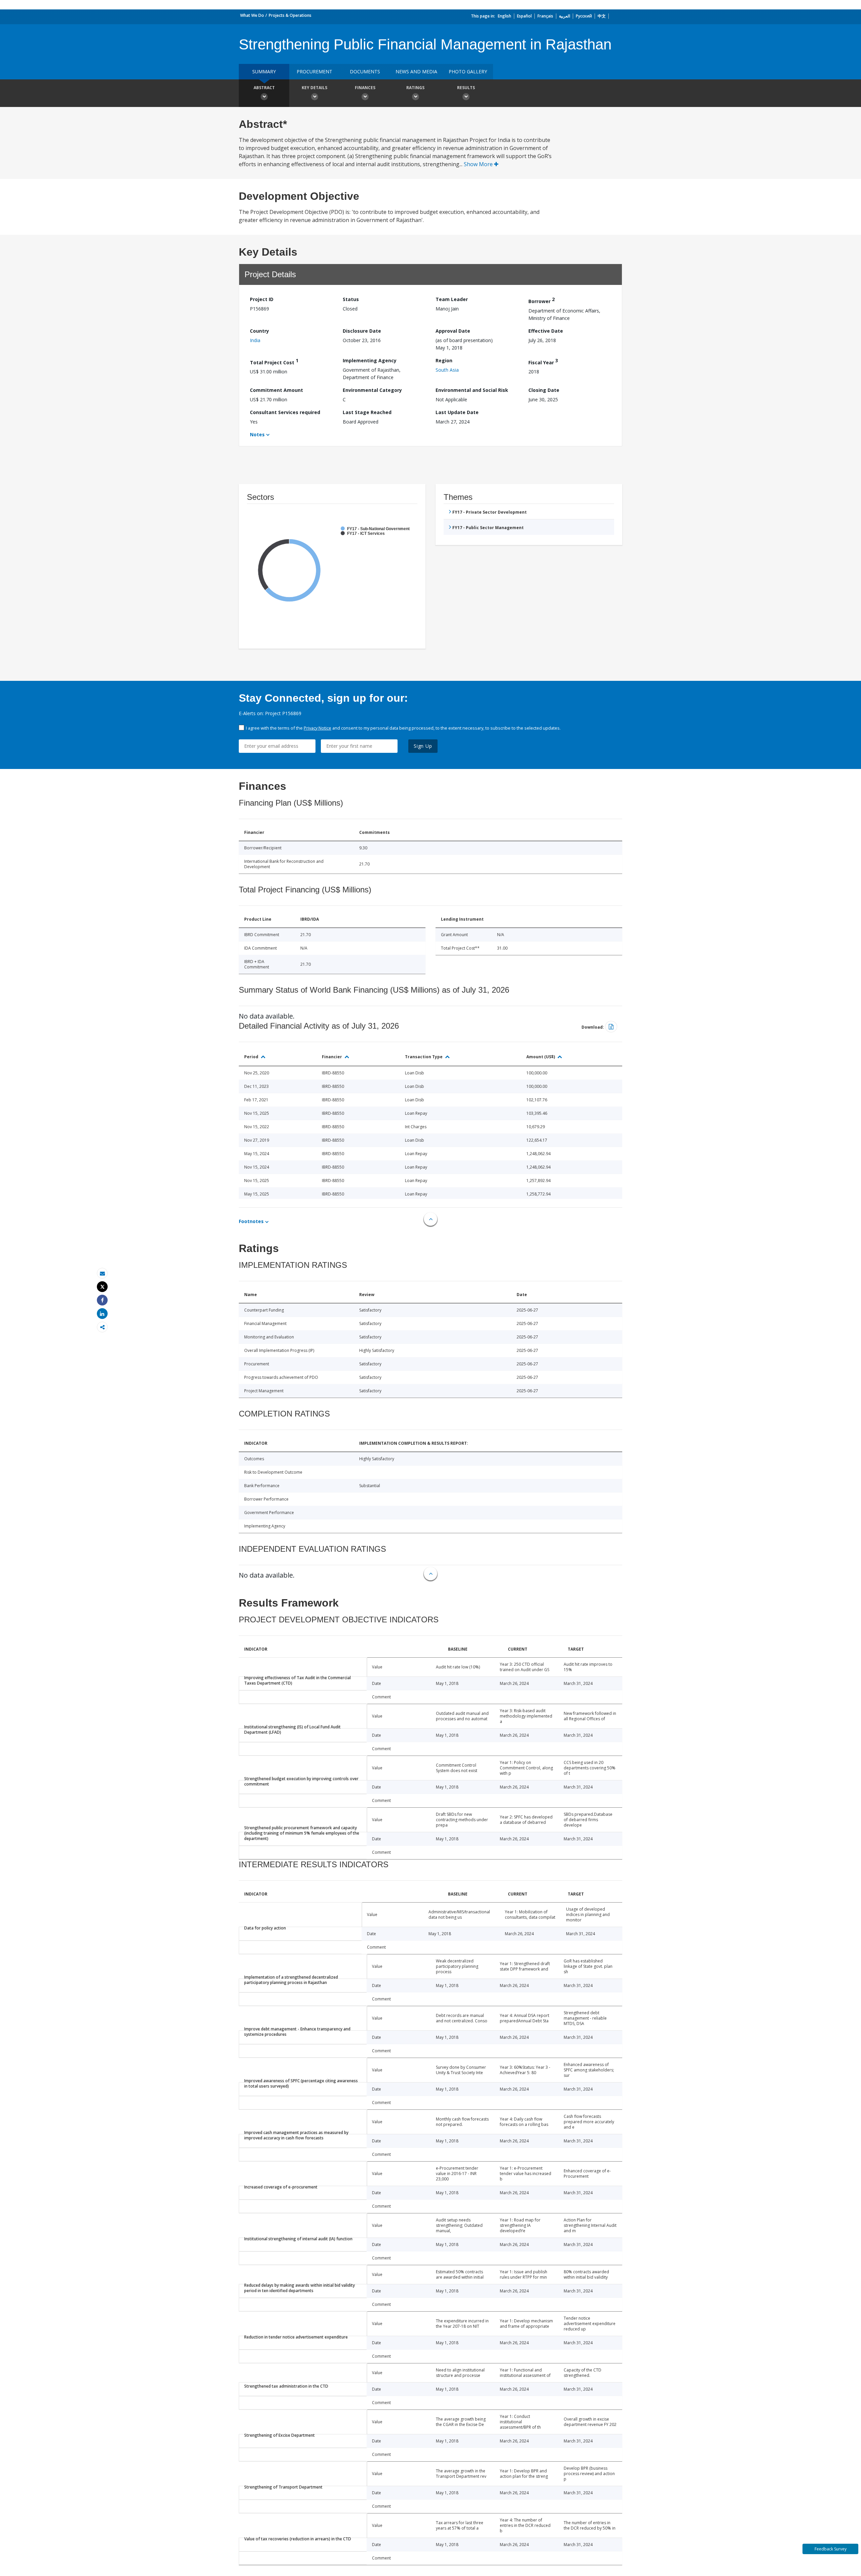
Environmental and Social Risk (472, 390)
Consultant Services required (285, 412)
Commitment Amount (276, 390)
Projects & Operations (290, 15)
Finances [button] (365, 88)
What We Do (252, 15)
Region (444, 360)
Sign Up (423, 746)
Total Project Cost (274, 361)
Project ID (262, 299)
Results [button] (466, 88)
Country (259, 331)
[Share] (102, 1300)
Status (351, 299)
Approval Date (453, 331)
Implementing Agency (370, 360)
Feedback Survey (831, 2549)
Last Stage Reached (367, 412)
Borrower (541, 300)
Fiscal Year (543, 361)
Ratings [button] (415, 88)
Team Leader (452, 299)
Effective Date (546, 331)
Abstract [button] (264, 88)
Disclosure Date (362, 331)
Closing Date (544, 390)
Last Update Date (457, 412)
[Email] (102, 1273)
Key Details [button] (314, 88)
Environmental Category (372, 390)
